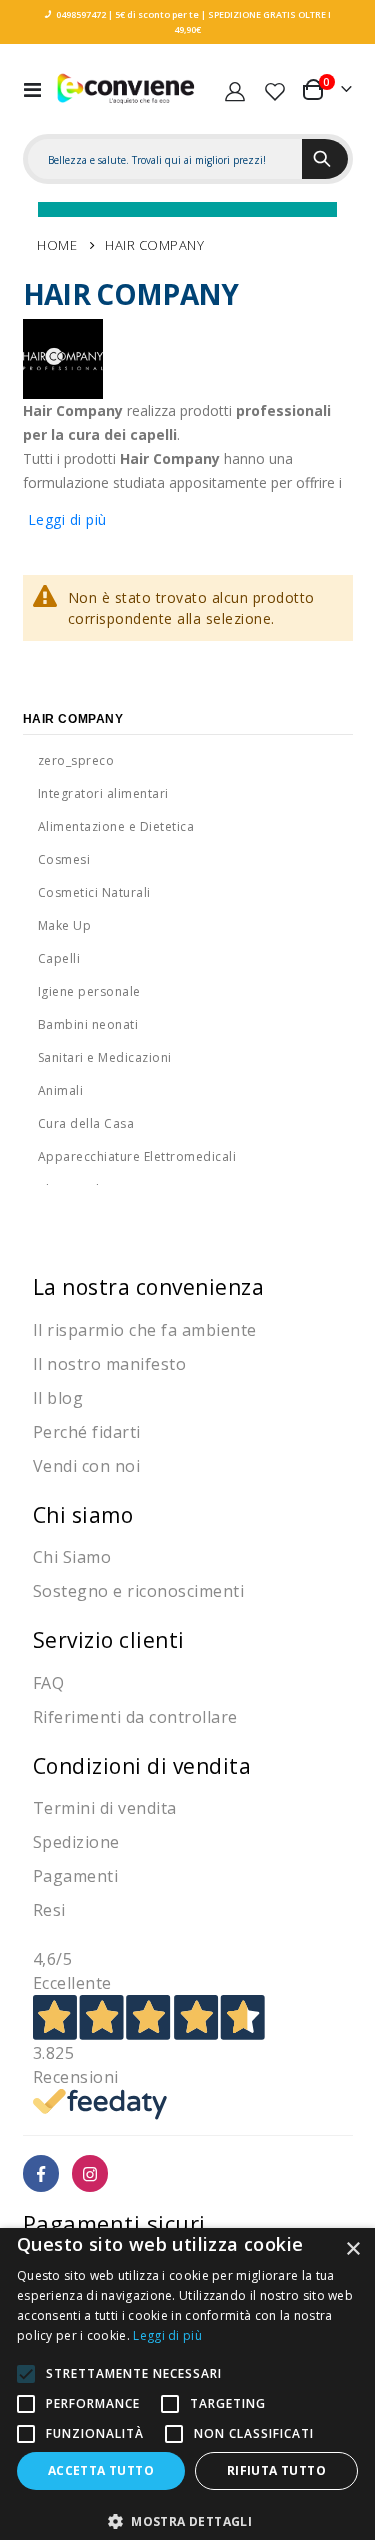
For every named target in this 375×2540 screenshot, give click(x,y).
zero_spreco (76, 760)
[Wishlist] (275, 89)
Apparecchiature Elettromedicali (137, 1156)
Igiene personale (89, 991)
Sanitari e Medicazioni (105, 1057)
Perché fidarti (87, 1432)
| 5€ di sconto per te (152, 14)
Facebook (41, 2173)
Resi (49, 1910)
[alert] (187, 2384)
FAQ (49, 1683)
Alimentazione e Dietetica (116, 826)
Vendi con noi (87, 1466)
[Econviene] (126, 88)
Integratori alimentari (103, 793)
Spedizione (76, 1842)
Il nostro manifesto (110, 1364)
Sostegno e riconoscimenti (139, 1591)
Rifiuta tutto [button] (276, 2470)
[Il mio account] (235, 89)
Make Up (65, 925)
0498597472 (81, 14)
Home (57, 245)
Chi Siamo (72, 1557)
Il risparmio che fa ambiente (145, 1330)
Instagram (90, 2173)
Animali (61, 1090)
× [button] (352, 2249)
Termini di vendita (105, 1808)
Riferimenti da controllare (135, 1717)
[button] (187, 2521)
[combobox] (165, 160)
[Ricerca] (325, 159)
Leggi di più (67, 519)
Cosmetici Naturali (94, 892)
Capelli (59, 958)
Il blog (58, 1398)
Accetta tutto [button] (101, 2470)
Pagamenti (76, 1876)
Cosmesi (64, 859)
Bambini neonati (88, 1024)
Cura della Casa (86, 1123)
